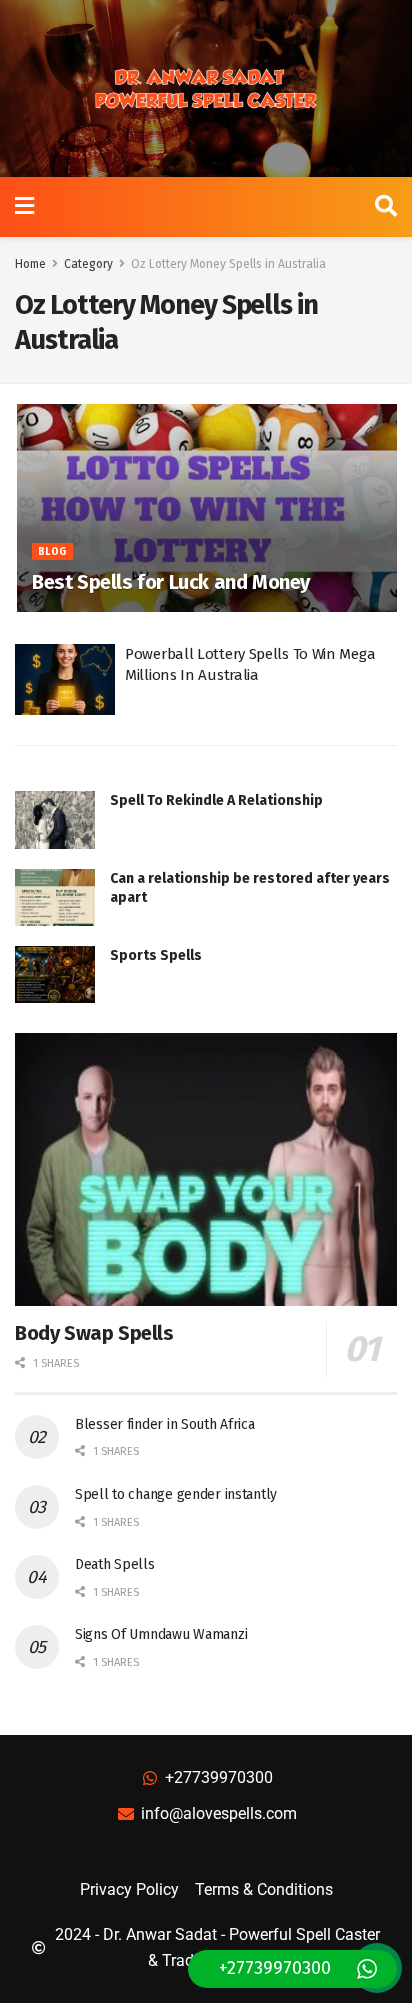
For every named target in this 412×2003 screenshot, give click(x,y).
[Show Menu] (24, 207)
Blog (52, 552)
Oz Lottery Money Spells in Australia (228, 264)
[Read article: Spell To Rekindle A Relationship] (55, 819)
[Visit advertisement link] (206, 88)
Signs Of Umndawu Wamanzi (161, 1634)
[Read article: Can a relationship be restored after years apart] (55, 897)
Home (30, 264)
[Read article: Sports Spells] (55, 974)
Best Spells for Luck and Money (171, 582)
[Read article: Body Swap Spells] (206, 1169)
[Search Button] (386, 207)
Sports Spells (156, 955)
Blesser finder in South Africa (165, 1424)
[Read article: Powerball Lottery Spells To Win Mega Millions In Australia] (65, 680)
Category (88, 264)
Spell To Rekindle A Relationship (216, 800)
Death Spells (115, 1564)
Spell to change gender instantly (176, 1494)
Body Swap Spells (94, 1333)
